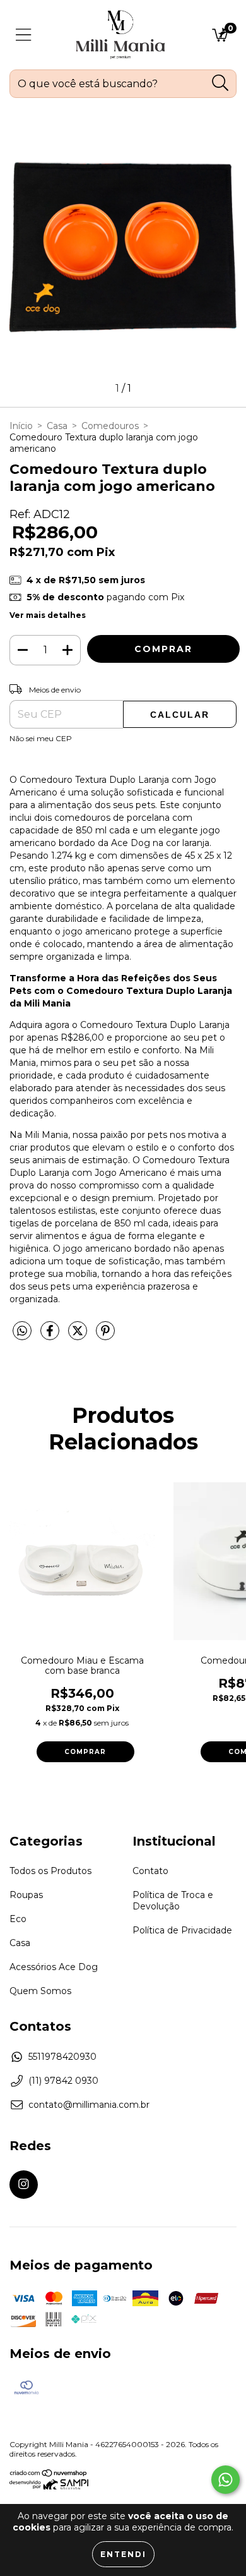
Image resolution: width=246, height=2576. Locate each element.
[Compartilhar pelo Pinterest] (105, 1336)
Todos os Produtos (50, 1871)
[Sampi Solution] (49, 2487)
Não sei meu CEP (41, 738)
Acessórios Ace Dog (54, 1967)
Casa (57, 426)
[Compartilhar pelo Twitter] (79, 1336)
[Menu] (24, 35)
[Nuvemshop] (49, 2475)
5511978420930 (62, 2057)
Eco (18, 1919)
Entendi (123, 2554)
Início (21, 426)
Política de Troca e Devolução (173, 1901)
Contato (150, 1871)
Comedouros (110, 426)
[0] (220, 38)
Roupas (26, 1895)
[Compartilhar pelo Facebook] (51, 1336)
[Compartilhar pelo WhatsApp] (22, 1331)
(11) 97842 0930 (63, 2081)
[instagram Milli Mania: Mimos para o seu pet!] (24, 2185)
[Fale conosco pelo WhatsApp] (225, 2480)
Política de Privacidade (182, 1930)
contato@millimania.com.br (89, 2105)
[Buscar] (220, 83)
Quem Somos (40, 1991)
